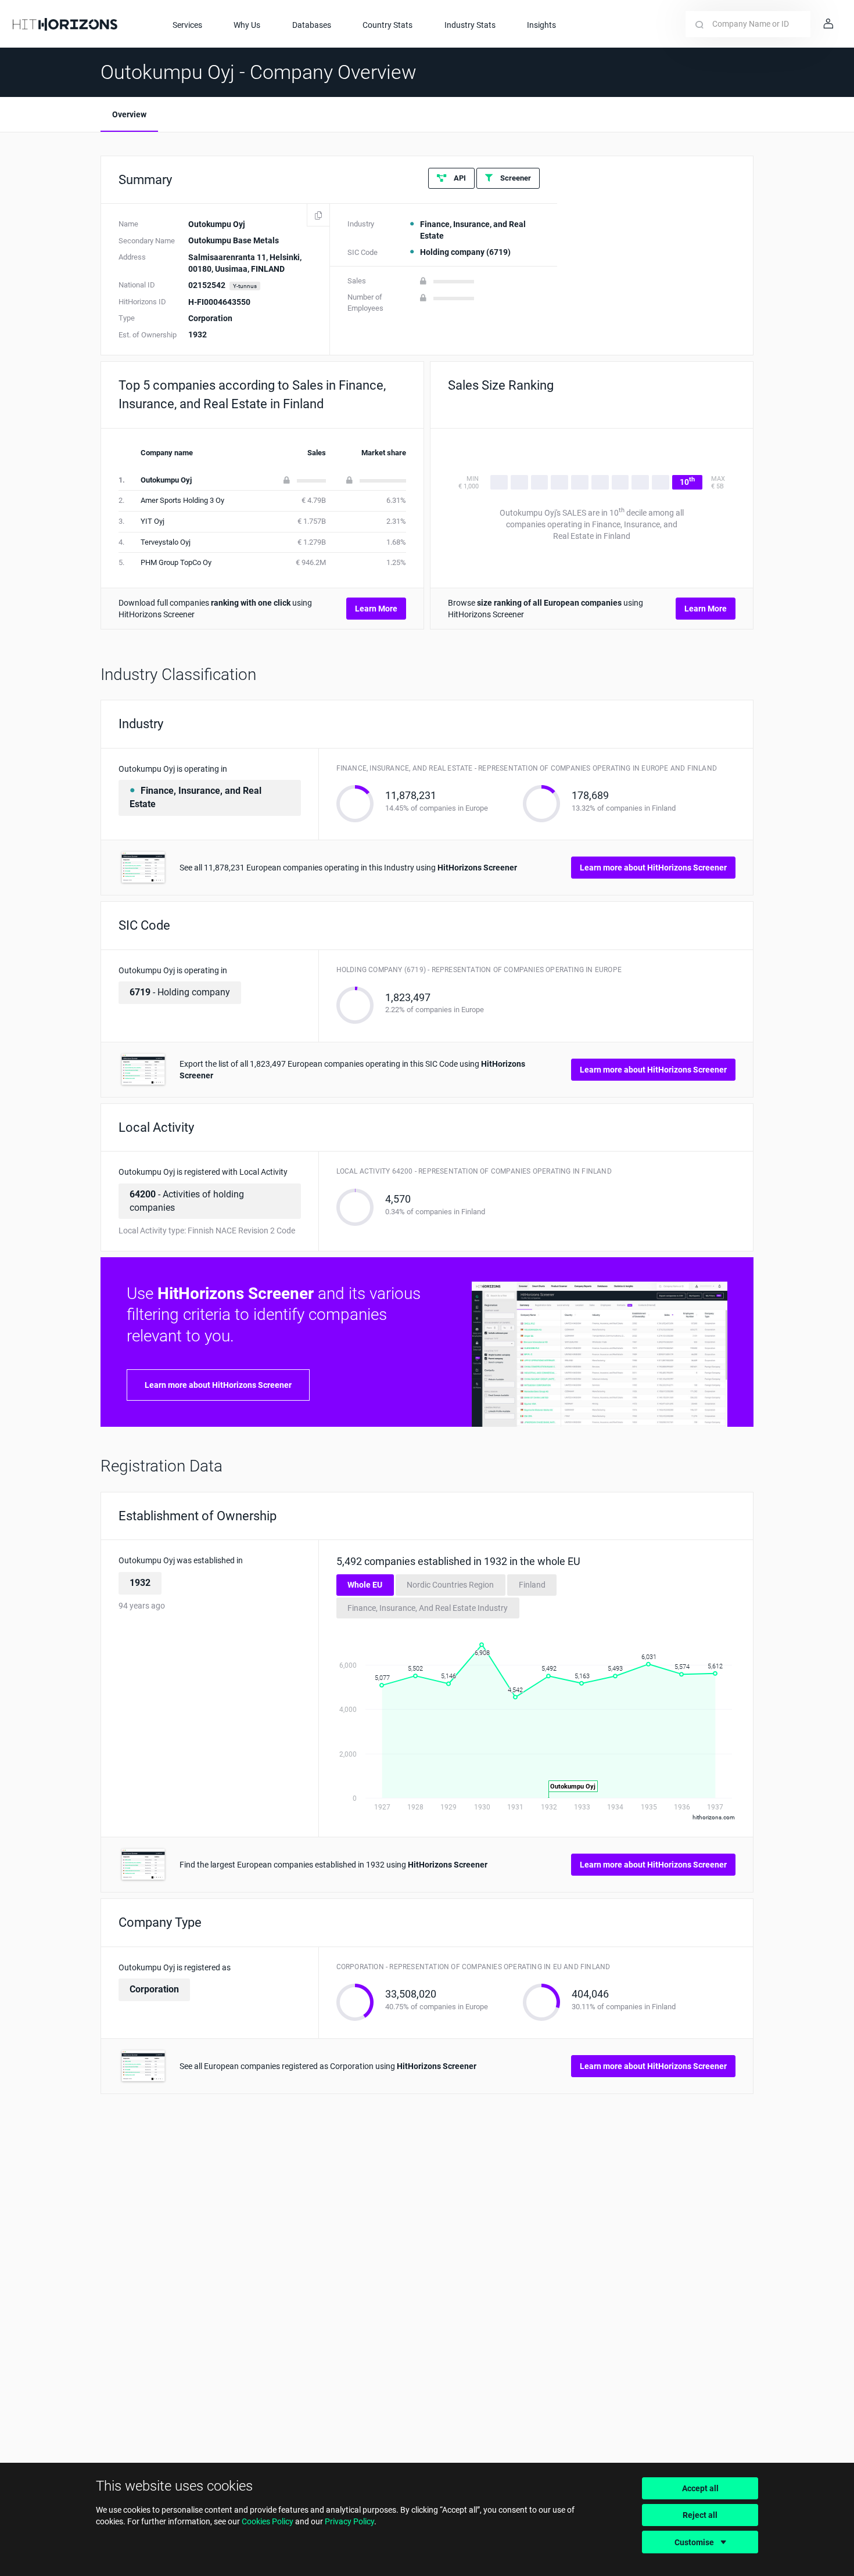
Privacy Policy (349, 2521)
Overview (129, 114)
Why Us (247, 25)
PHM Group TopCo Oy (176, 562)
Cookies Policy (268, 2521)
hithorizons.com (714, 1817)
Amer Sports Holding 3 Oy (182, 500)
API (459, 178)
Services (187, 25)
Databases (312, 25)
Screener (515, 178)
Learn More (376, 609)
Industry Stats (470, 25)
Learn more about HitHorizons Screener (653, 868)
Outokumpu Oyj (166, 480)
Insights (541, 25)
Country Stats (387, 25)
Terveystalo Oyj (166, 542)
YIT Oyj (152, 521)
